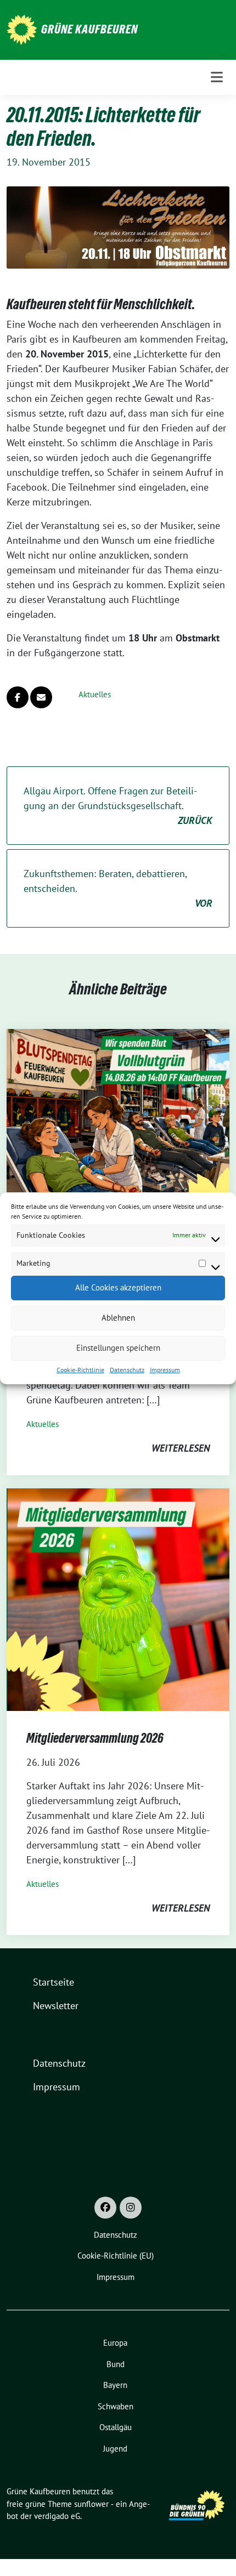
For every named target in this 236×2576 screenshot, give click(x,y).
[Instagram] (131, 2208)
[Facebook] (105, 2208)
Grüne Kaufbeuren (89, 29)
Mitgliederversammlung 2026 (95, 1738)
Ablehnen (118, 1318)
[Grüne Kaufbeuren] (22, 29)
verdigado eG (57, 2516)
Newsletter (56, 2006)
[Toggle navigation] (217, 77)
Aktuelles (95, 694)
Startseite (54, 1982)
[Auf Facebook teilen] (18, 697)
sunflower (91, 2504)
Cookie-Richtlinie (80, 1370)
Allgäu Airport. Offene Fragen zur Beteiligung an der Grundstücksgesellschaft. (118, 806)
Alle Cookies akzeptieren (118, 1287)
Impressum (165, 1370)
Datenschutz (127, 1370)
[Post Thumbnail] (118, 1139)
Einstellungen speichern (118, 1348)
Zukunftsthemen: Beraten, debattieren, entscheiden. (118, 888)
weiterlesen (181, 1448)
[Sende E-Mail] (41, 697)
